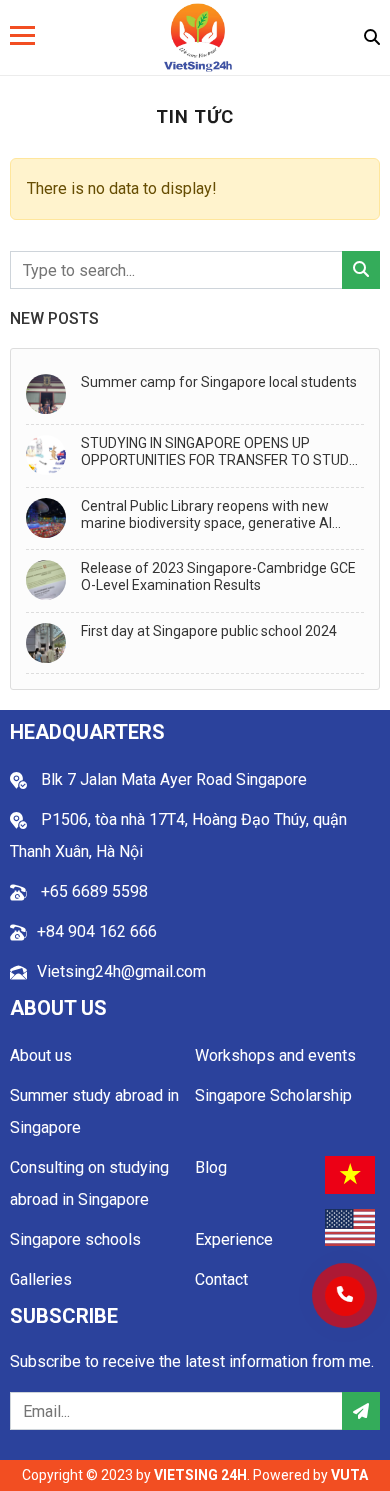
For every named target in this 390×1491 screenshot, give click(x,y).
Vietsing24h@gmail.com (121, 971)
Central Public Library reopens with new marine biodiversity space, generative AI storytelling (206, 515)
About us (41, 1055)
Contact (221, 1279)
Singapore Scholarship (273, 1095)
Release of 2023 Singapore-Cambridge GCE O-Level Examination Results (218, 576)
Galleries (41, 1279)
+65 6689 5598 (92, 891)
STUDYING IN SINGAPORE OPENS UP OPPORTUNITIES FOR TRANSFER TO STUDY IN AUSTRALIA (219, 452)
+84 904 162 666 (97, 931)
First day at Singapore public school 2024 (209, 631)
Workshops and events (275, 1055)
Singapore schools (75, 1239)
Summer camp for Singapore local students (219, 382)
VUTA (349, 1475)
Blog (211, 1167)
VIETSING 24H (200, 1475)
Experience (234, 1239)
